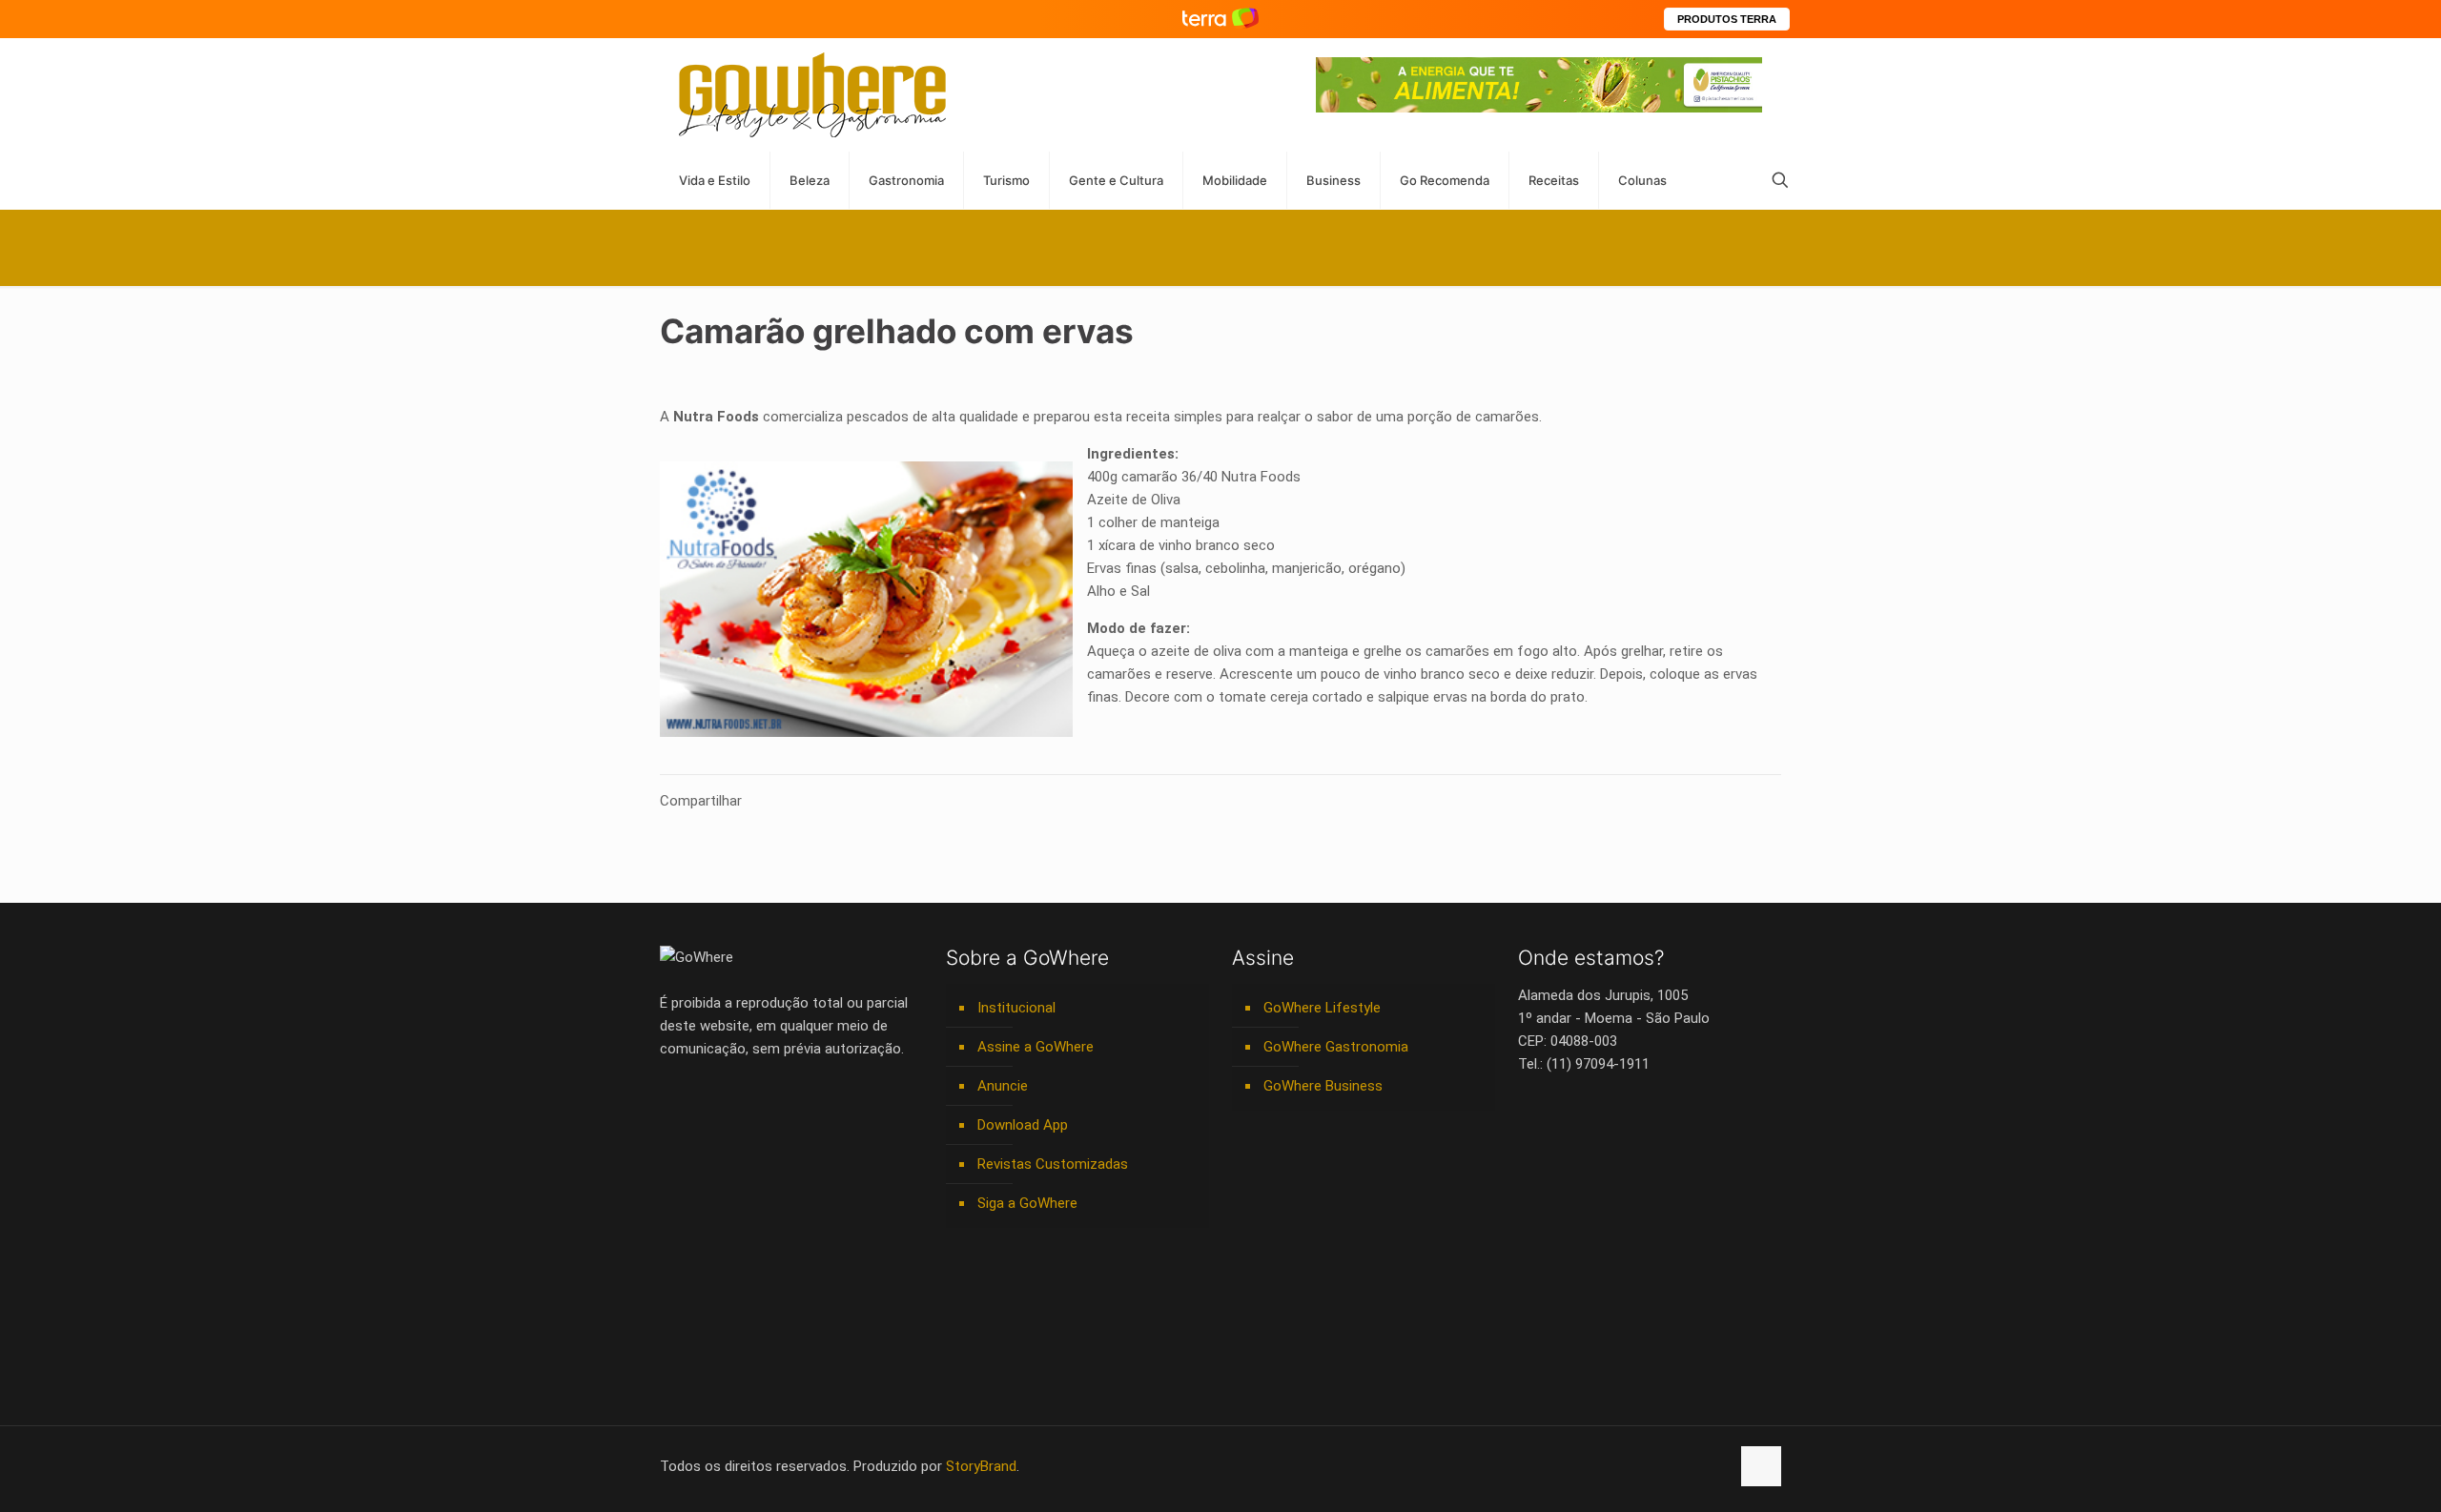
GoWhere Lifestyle (1322, 1008)
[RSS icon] (1695, 1466)
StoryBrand (981, 1466)
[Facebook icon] (1595, 1466)
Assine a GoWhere (1036, 1047)
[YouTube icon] (1615, 1466)
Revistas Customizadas (1053, 1164)
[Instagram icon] (1655, 1466)
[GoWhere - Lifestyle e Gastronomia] (812, 95)
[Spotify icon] (1675, 1466)
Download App (1023, 1125)
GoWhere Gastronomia (1336, 1047)
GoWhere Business (1323, 1086)
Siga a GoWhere (1027, 1203)
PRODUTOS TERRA (1727, 19)
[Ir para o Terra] (1220, 19)
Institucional (1016, 1008)
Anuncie (1003, 1086)
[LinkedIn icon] (1635, 1466)
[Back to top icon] (1761, 1466)
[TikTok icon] (1715, 1466)
